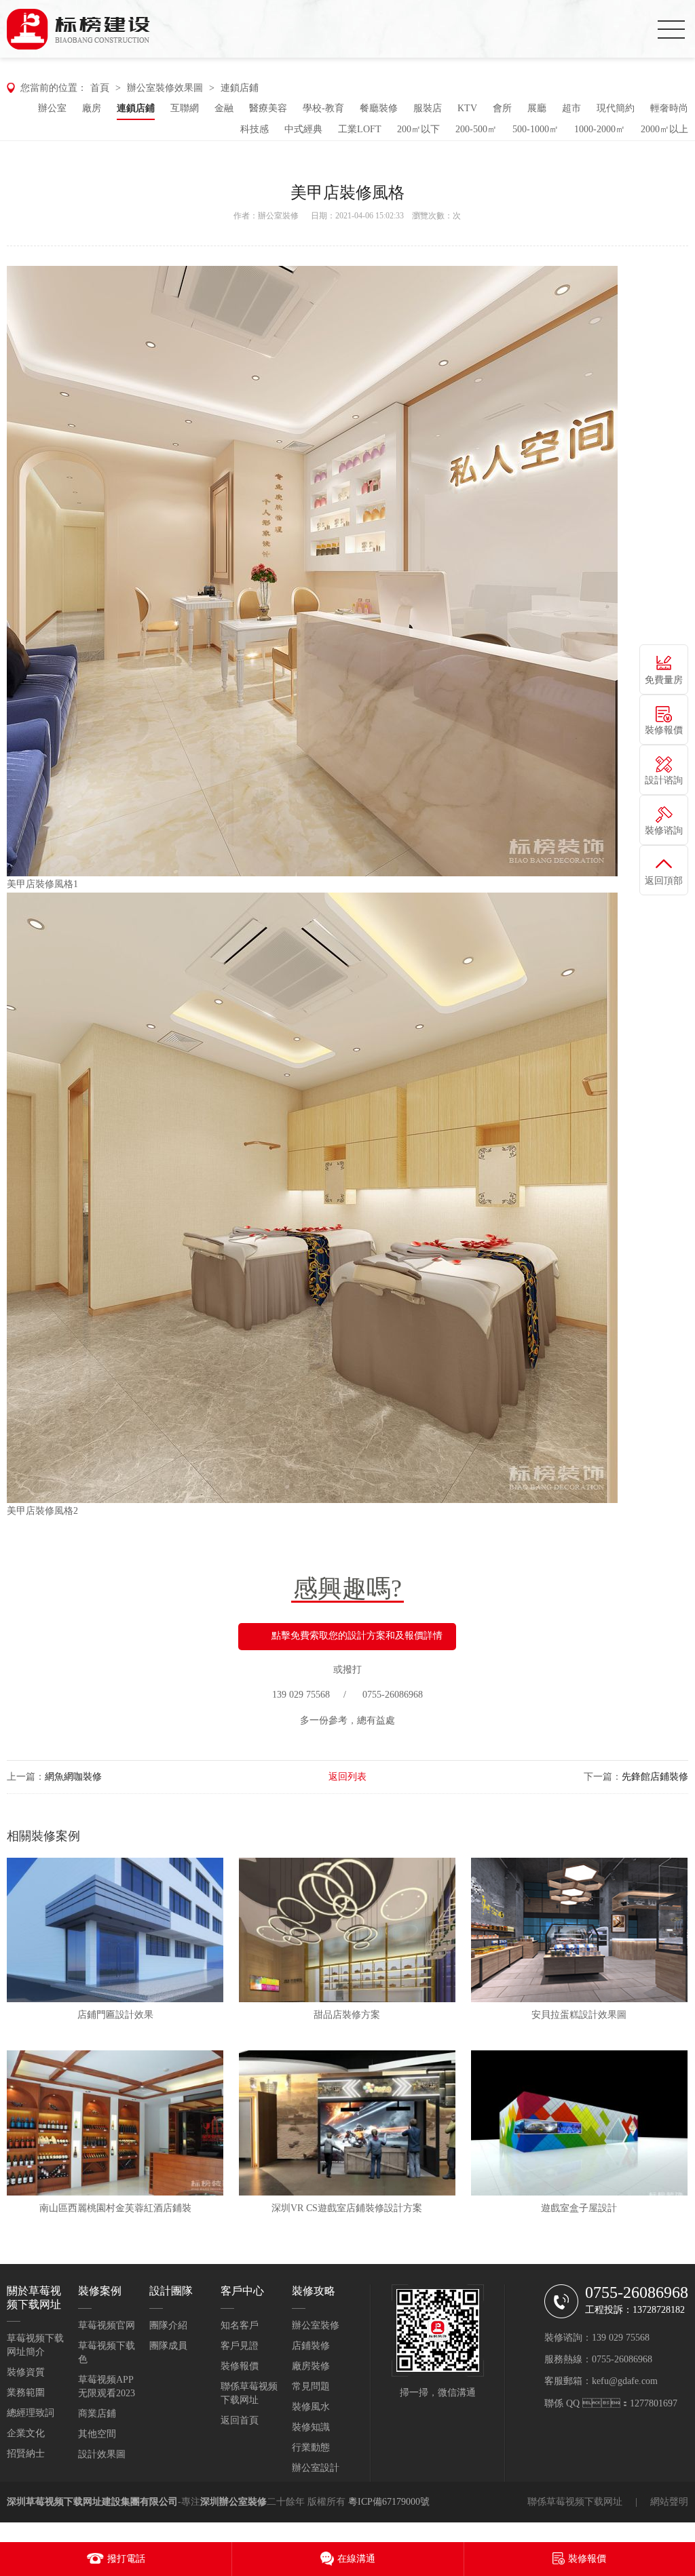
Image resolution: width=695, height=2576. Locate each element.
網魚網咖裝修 (73, 1777)
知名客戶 (240, 2325)
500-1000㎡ (536, 129)
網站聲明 (669, 2502)
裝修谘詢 (664, 831)
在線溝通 (356, 2559)
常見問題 (311, 2386)
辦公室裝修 (278, 216)
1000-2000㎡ (600, 129)
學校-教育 (323, 108)
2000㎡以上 (664, 129)
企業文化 (26, 2433)
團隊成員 (168, 2346)
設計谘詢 (664, 780)
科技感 (255, 129)
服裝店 (428, 108)
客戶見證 (240, 2346)
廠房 (92, 108)
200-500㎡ (476, 129)
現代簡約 (616, 108)
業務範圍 (26, 2393)
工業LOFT (360, 129)
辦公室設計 (316, 2468)
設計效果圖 (102, 2454)
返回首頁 (240, 2420)
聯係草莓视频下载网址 (575, 2502)
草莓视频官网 (107, 2325)
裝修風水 (311, 2407)
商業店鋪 (97, 2414)
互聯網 (185, 108)
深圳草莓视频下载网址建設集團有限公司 (92, 2502)
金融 (224, 108)
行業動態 (311, 2447)
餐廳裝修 (379, 108)
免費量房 (664, 680)
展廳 (537, 108)
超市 (571, 108)
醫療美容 (268, 108)
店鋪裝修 (311, 2346)
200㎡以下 (418, 129)
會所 (502, 108)
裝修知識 (311, 2427)
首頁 (100, 88)
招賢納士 (26, 2454)
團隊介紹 (168, 2325)
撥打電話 (126, 2559)
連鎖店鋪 (240, 88)
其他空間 (97, 2434)
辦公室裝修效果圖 (165, 88)
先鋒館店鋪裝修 (655, 1777)
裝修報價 (240, 2366)
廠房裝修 (311, 2366)
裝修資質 (26, 2372)
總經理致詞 (31, 2413)
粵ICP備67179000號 (389, 2502)
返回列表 (347, 1777)
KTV (467, 108)
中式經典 (303, 129)
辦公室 (52, 108)
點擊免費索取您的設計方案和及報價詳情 (357, 1636)
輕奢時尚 (669, 108)
